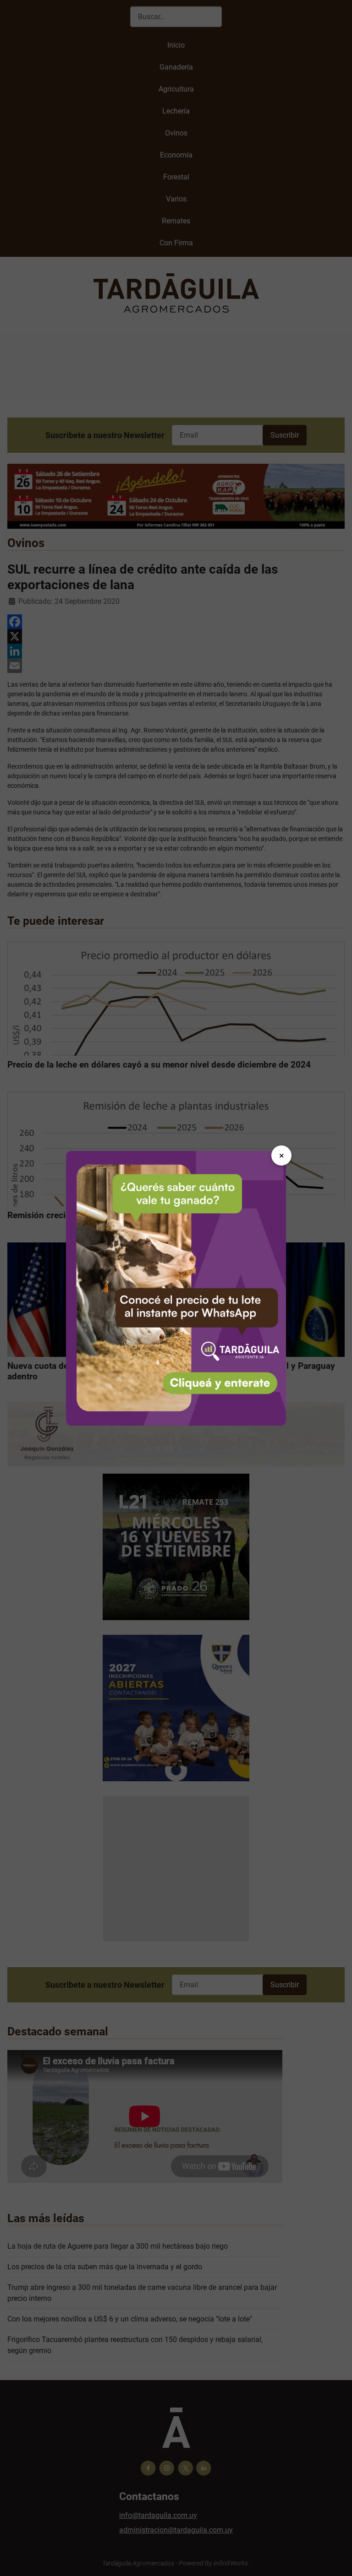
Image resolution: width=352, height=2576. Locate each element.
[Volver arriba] (336, 2559)
